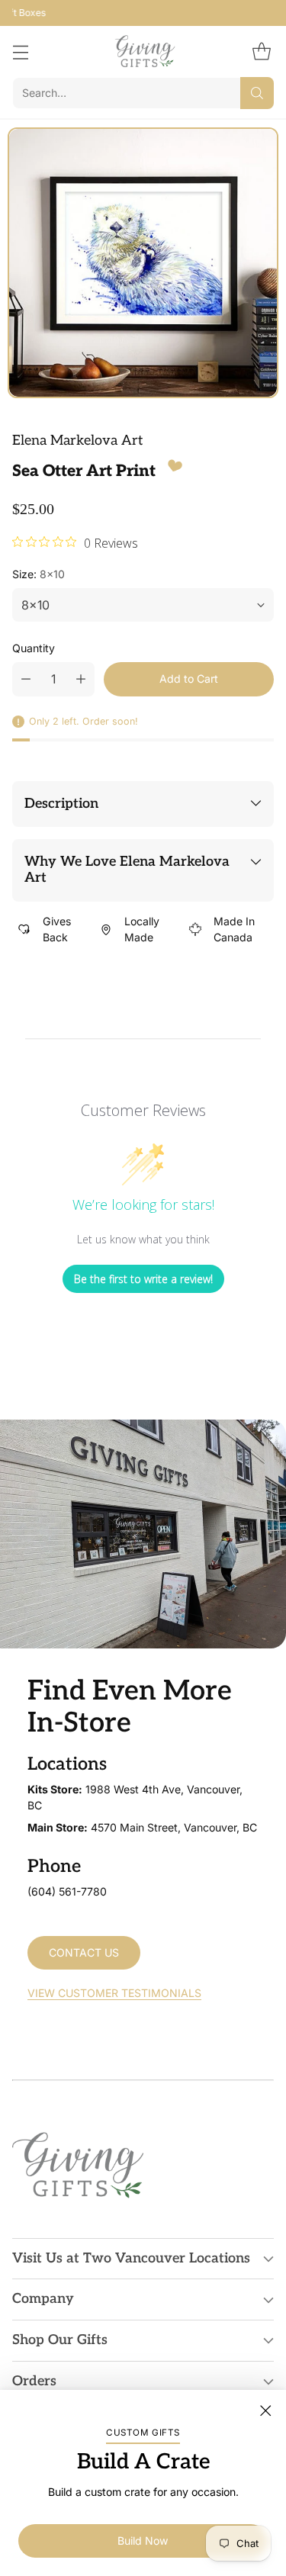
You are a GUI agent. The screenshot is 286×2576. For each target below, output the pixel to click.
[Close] (265, 2410)
